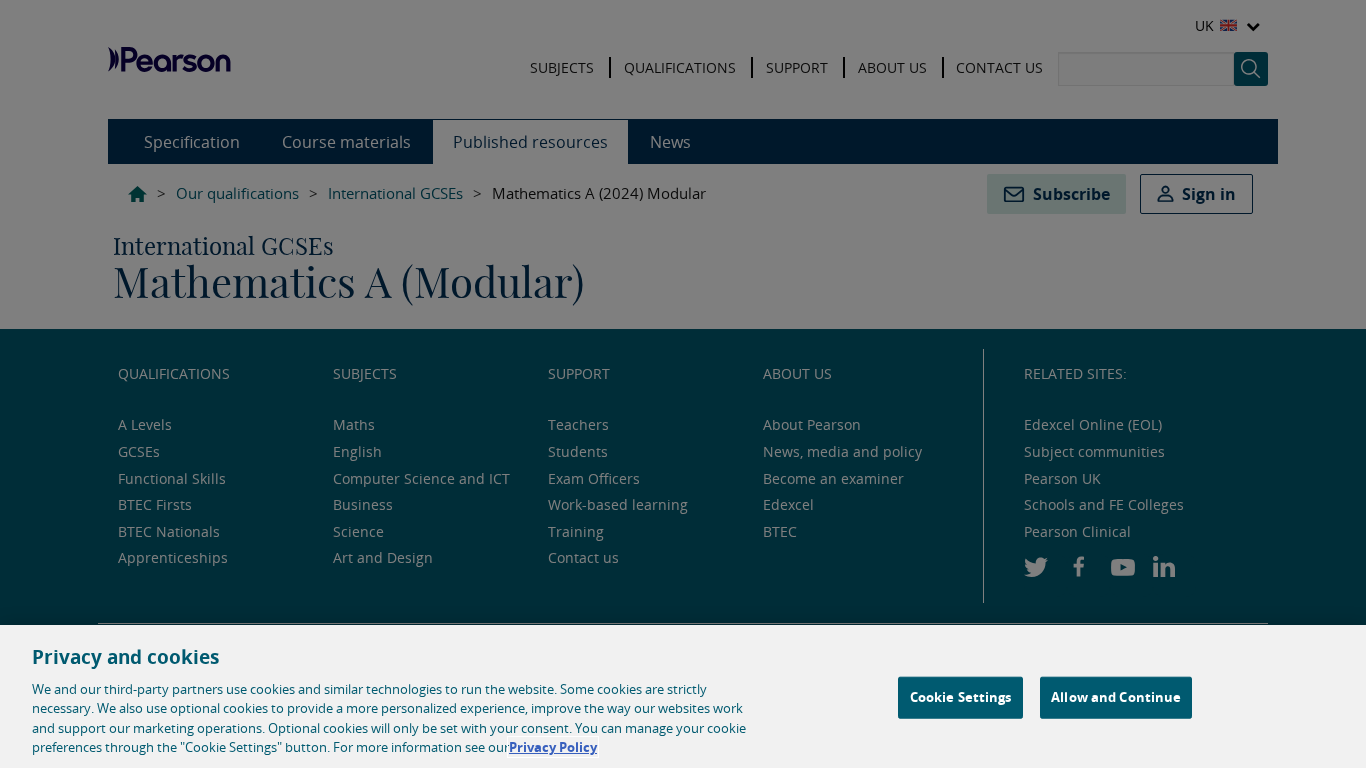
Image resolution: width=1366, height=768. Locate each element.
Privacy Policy (553, 747)
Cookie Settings (961, 697)
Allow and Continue (1116, 697)
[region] (683, 696)
